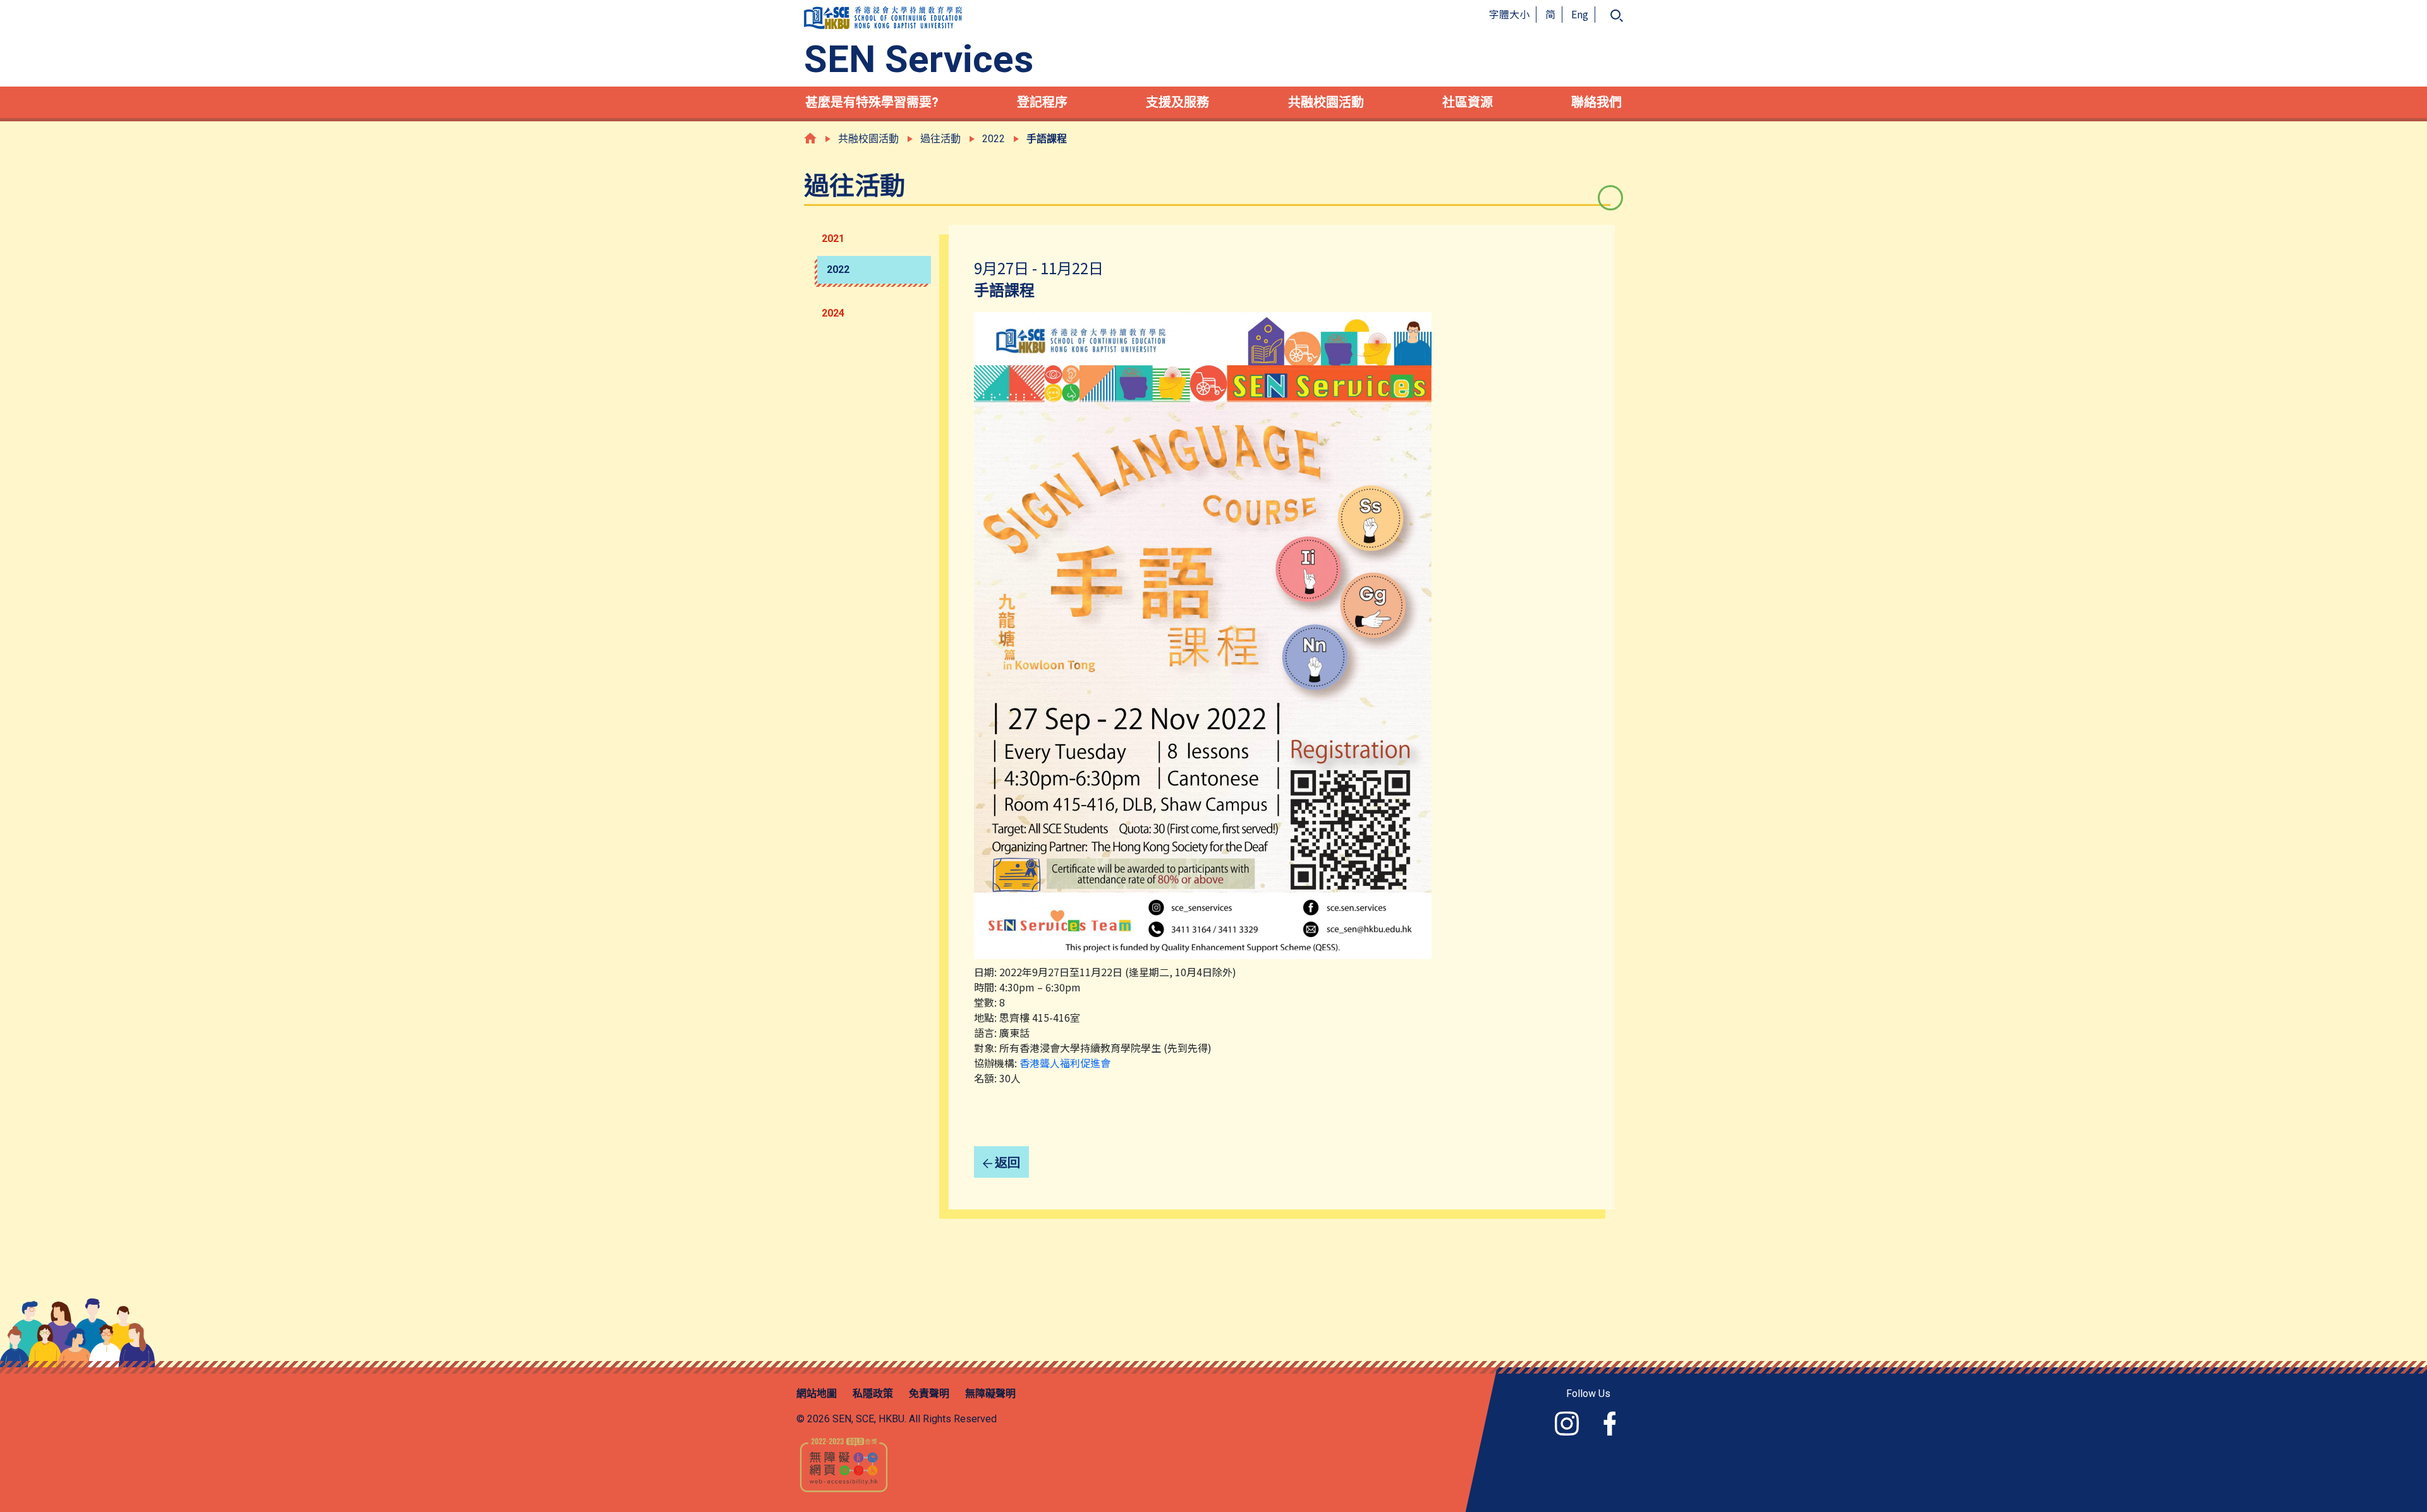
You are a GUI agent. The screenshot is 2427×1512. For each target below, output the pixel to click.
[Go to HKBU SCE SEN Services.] (810, 138)
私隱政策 (873, 1394)
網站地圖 (817, 1394)
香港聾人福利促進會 (1065, 1063)
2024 (833, 313)
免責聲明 (929, 1394)
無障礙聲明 (990, 1394)
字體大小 (1509, 14)
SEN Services (919, 59)
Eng (1580, 14)
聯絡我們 (1597, 102)
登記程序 (1042, 102)
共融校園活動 (1326, 102)
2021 (833, 239)
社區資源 (1468, 102)
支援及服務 (1177, 102)
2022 (838, 269)
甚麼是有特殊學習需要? (872, 102)
